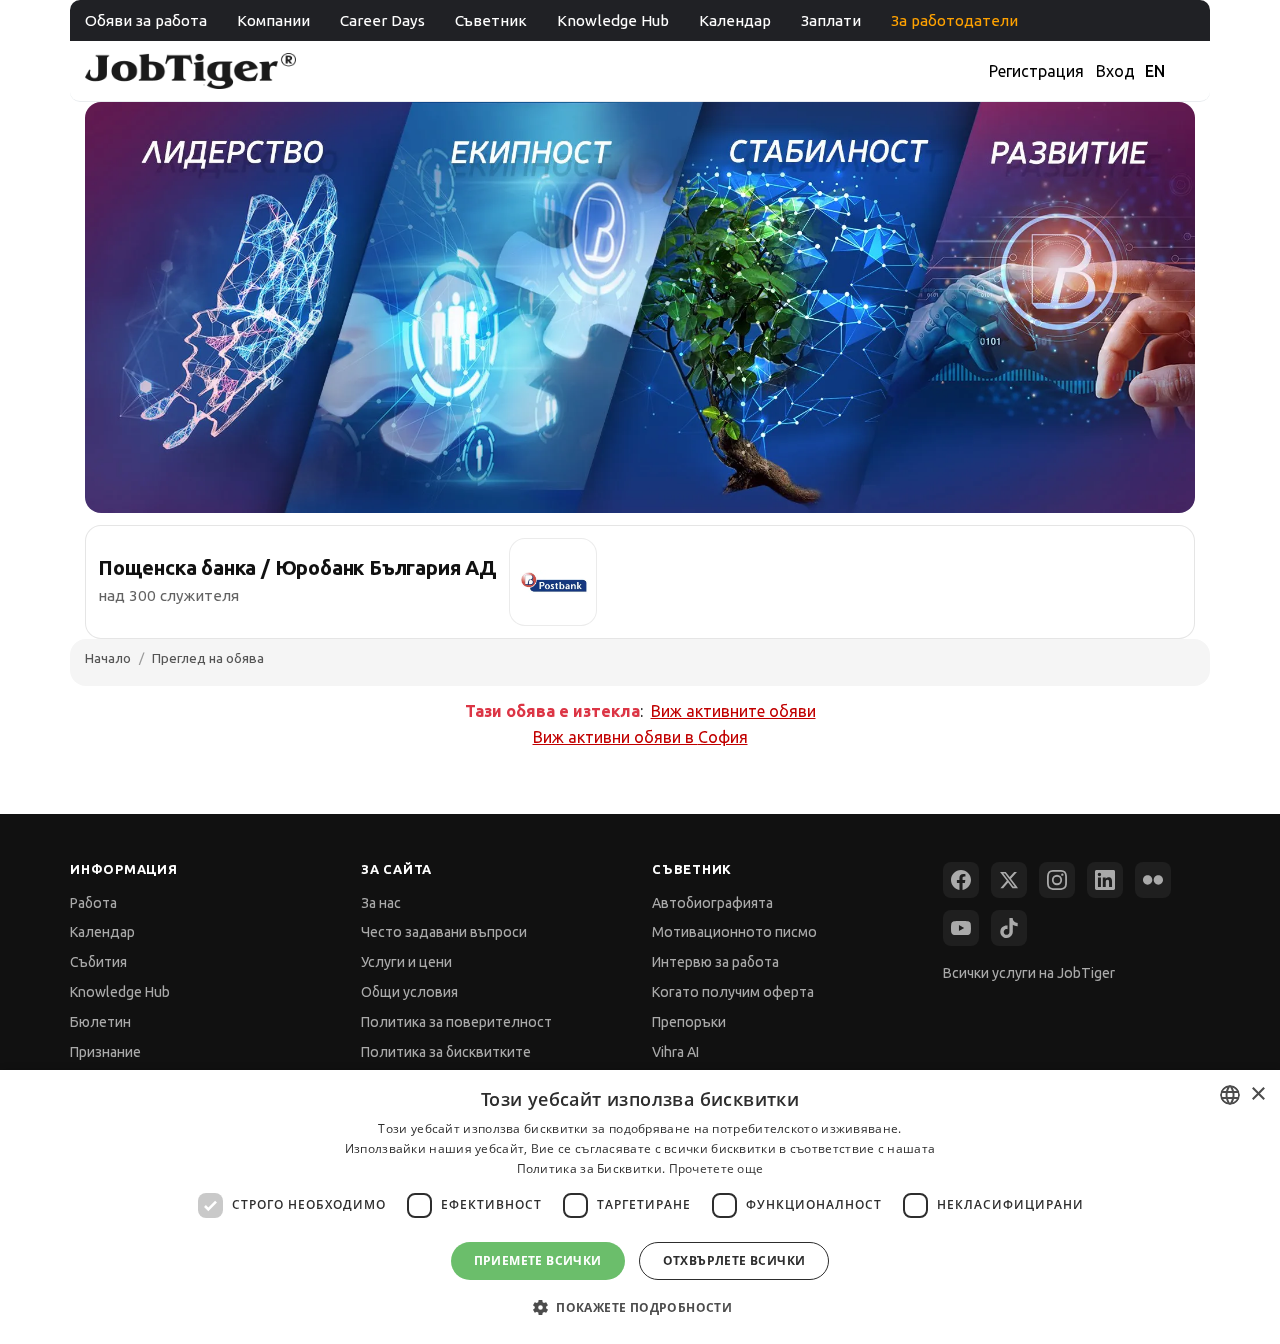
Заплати (831, 20)
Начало (108, 658)
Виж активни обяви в (640, 737)
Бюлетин (100, 1022)
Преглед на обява (208, 658)
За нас (381, 903)
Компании (273, 20)
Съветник (491, 20)
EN (1155, 71)
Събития (98, 962)
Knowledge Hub (613, 20)
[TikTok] (1009, 928)
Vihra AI (675, 1052)
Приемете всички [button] (538, 1260)
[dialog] (640, 1207)
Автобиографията (712, 903)
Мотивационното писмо (734, 932)
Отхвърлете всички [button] (734, 1260)
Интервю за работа (715, 962)
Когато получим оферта (733, 992)
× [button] (1257, 1094)
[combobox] (1230, 1095)
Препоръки (689, 1022)
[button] (640, 1307)
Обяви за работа (146, 20)
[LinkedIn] (1105, 880)
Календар (735, 20)
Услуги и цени (406, 962)
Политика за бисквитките (446, 1052)
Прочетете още (716, 1168)
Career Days (382, 20)
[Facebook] (961, 880)
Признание (105, 1052)
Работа (93, 903)
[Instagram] (1057, 880)
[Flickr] (1153, 880)
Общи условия (409, 992)
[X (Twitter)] (1009, 880)
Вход (1115, 71)
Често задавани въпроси (444, 932)
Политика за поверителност (456, 1022)
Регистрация (1036, 71)
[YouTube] (961, 928)
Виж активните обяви (733, 711)
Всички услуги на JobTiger (1029, 973)
